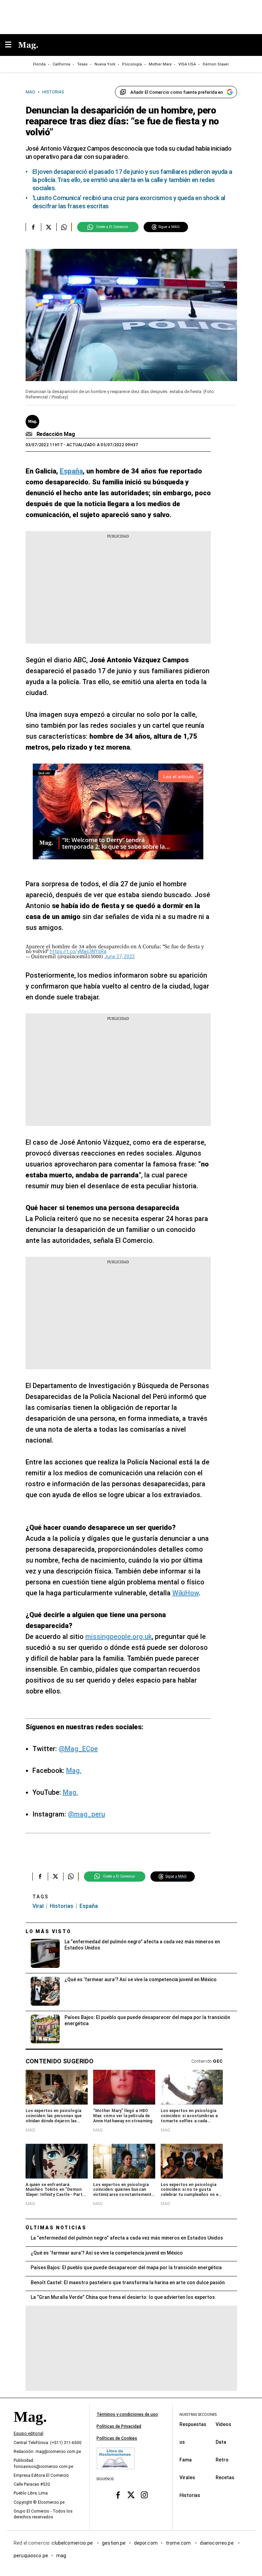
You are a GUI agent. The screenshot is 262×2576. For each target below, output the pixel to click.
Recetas (225, 2477)
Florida (39, 64)
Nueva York (105, 64)
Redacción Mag (56, 434)
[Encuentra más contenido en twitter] (49, 227)
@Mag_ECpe (78, 1749)
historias (62, 1906)
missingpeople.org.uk (119, 1637)
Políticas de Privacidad (119, 2426)
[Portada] (30, 2428)
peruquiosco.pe (31, 2555)
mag (61, 2555)
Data (221, 2442)
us (182, 2442)
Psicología (132, 64)
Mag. (74, 1771)
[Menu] (12, 45)
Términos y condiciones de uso (127, 2414)
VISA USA (187, 64)
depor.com (146, 2543)
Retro (222, 2459)
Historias (190, 2495)
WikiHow (186, 1593)
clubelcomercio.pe (73, 2543)
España (89, 1906)
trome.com (179, 2543)
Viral (38, 1906)
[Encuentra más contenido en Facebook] (33, 227)
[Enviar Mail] (30, 434)
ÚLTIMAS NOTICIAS (56, 2228)
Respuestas (193, 2424)
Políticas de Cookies (117, 2438)
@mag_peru (86, 1814)
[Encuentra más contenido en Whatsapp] (64, 227)
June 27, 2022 (120, 956)
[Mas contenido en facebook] (118, 2495)
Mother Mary (160, 64)
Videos (223, 2424)
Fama (186, 2459)
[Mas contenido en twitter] (131, 2495)
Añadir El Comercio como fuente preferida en (177, 92)
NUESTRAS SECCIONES (198, 2415)
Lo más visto (48, 1931)
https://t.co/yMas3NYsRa (78, 951)
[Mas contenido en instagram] (144, 2495)
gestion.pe (114, 2543)
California (61, 64)
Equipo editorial (28, 2434)
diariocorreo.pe (217, 2543)
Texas (82, 64)
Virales (187, 2477)
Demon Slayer (216, 64)
